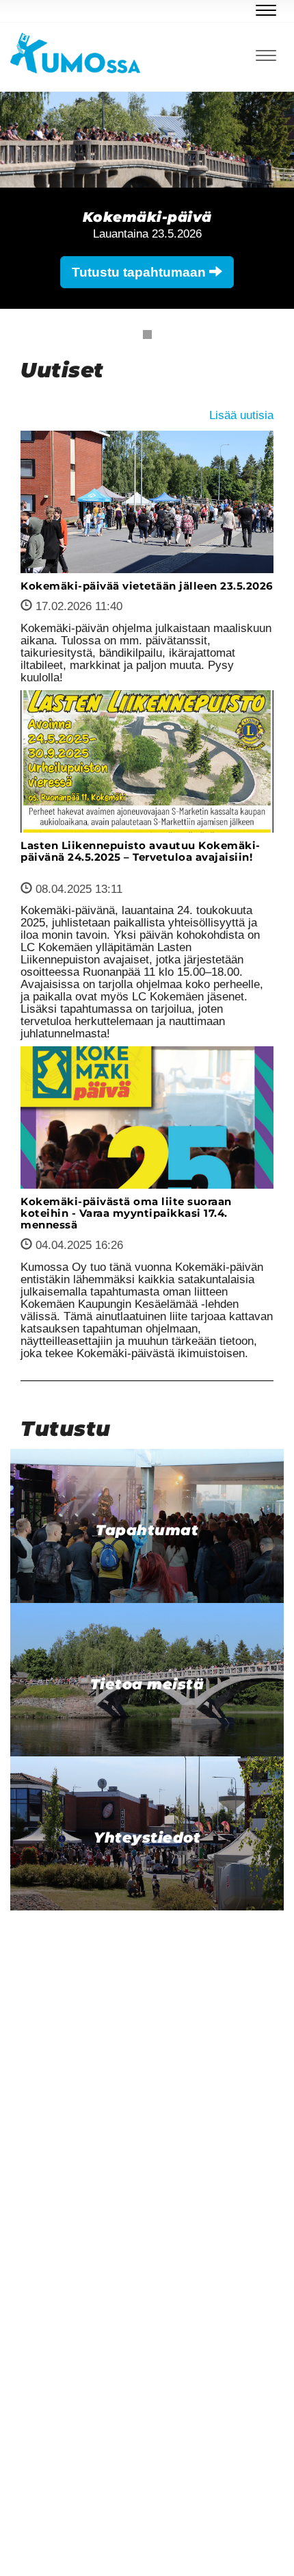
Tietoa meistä (147, 1684)
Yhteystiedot (147, 1838)
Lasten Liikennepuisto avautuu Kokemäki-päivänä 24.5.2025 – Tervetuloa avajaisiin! (141, 851)
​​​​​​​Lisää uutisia (241, 415)
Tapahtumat (147, 1530)
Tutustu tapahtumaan (141, 272)
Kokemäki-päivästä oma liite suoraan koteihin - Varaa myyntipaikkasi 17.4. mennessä (126, 1213)
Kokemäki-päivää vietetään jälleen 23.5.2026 (147, 586)
